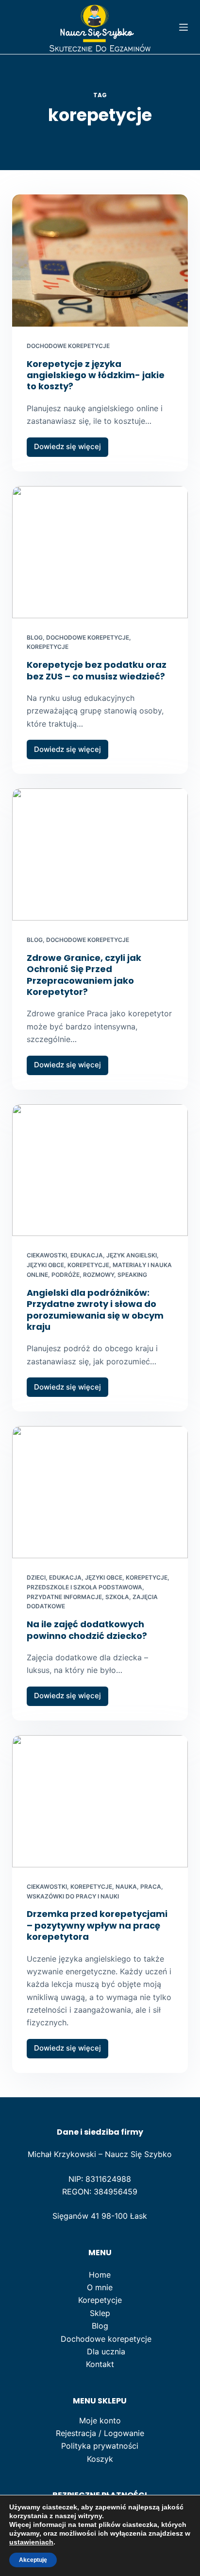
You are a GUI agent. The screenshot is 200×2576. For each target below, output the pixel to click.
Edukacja (87, 1255)
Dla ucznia (106, 2351)
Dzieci (36, 1577)
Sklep (100, 2313)
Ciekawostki (47, 1255)
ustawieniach (31, 2542)
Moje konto (100, 2420)
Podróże (66, 1275)
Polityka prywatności (100, 2446)
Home (100, 2275)
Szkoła (117, 1597)
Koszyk (100, 2459)
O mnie (100, 2287)
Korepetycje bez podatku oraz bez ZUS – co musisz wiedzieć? (97, 670)
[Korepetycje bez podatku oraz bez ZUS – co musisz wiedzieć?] (100, 552)
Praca (151, 1887)
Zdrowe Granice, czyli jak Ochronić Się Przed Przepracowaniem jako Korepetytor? (84, 975)
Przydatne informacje (64, 1597)
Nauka (126, 1887)
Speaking (132, 1275)
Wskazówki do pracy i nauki (73, 1896)
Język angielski (132, 1255)
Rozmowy (99, 1275)
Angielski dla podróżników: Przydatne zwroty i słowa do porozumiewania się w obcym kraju (95, 1310)
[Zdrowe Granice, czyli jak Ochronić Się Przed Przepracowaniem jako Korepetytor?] (100, 854)
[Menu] (183, 27)
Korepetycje (48, 647)
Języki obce (45, 1265)
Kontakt (100, 2364)
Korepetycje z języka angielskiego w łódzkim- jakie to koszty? (96, 375)
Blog (35, 637)
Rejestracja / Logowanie (100, 2433)
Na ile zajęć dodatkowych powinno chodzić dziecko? (87, 1630)
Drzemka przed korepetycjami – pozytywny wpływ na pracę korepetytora (97, 1925)
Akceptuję (33, 2560)
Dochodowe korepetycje (68, 346)
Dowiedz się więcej (71, 449)
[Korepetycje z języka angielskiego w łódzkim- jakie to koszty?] (100, 261)
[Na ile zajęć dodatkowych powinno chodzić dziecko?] (100, 1492)
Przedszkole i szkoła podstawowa (84, 1587)
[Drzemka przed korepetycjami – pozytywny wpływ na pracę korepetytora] (100, 1801)
